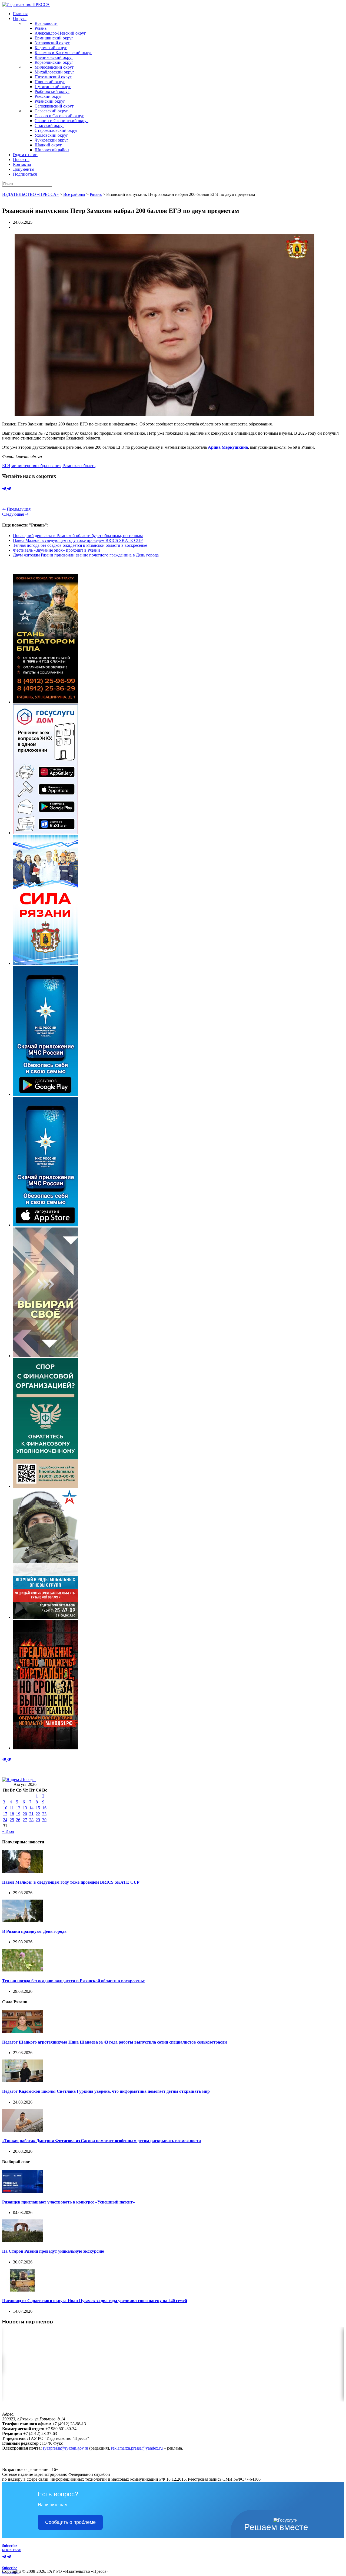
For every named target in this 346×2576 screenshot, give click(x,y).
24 (5, 1820)
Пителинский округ (53, 77)
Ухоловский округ (51, 135)
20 (25, 1814)
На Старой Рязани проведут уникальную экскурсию (53, 2251)
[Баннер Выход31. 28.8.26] (45, 1748)
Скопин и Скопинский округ (61, 121)
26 (18, 1820)
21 (31, 1814)
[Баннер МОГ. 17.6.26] (45, 1617)
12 (18, 1808)
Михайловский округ (54, 72)
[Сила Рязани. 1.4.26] (45, 963)
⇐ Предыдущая (16, 509)
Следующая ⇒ (15, 514)
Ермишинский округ (54, 38)
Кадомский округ (51, 48)
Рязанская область (79, 466)
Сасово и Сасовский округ (59, 116)
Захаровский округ (52, 43)
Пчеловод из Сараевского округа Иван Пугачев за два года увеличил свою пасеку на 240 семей (95, 2301)
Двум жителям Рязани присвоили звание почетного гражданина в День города (86, 555)
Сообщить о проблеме (70, 2522)
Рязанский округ (50, 101)
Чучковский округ (51, 140)
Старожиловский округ (56, 130)
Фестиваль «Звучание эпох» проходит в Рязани (56, 550)
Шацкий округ (48, 145)
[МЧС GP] (45, 1094)
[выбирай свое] (45, 1356)
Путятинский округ (53, 87)
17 (5, 1814)
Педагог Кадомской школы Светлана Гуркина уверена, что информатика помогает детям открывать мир (106, 2091)
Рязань (41, 28)
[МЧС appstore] (45, 1225)
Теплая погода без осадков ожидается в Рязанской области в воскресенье (80, 545)
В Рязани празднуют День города (34, 1931)
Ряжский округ (48, 96)
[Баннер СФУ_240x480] (45, 1486)
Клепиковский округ (54, 57)
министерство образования (36, 466)
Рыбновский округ (52, 91)
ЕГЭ (6, 466)
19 (18, 1814)
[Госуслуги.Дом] (45, 833)
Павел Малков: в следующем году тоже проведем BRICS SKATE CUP (78, 540)
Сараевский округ (51, 111)
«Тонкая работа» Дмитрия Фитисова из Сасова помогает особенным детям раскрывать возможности (102, 2141)
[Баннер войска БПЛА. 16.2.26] (45, 702)
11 (12, 1808)
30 (44, 1820)
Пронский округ (50, 82)
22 (38, 1814)
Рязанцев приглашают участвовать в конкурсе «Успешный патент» (69, 2202)
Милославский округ (54, 67)
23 (44, 1814)
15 (38, 1808)
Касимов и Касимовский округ (63, 53)
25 (12, 1820)
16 (44, 1808)
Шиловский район (52, 150)
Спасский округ (49, 125)
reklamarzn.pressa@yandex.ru (137, 2448)
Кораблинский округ (54, 62)
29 (38, 1820)
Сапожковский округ (54, 106)
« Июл (8, 1831)
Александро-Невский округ (60, 33)
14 (31, 1808)
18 (12, 1814)
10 (5, 1808)
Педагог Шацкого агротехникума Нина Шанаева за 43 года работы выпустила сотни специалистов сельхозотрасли (114, 2042)
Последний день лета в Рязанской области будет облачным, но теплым (78, 536)
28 (31, 1820)
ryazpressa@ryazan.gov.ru (66, 2448)
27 (25, 1820)
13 (25, 1808)
